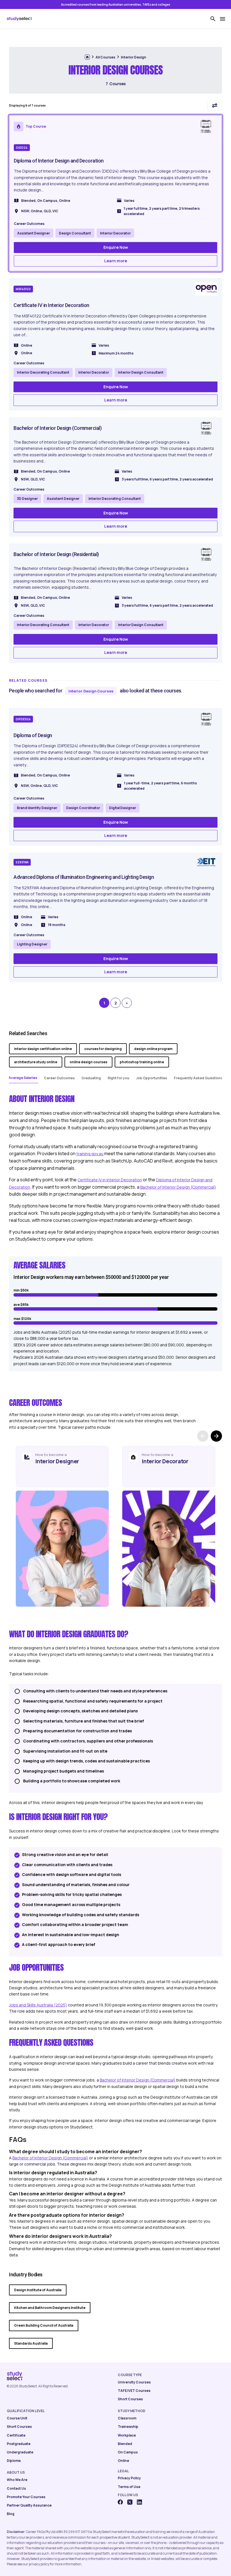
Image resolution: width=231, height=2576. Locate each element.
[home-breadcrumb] (87, 57)
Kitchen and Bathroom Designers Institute (50, 2308)
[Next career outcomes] (216, 1436)
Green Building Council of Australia (44, 2325)
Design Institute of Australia (38, 2290)
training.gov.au (90, 1154)
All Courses (105, 57)
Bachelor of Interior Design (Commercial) (178, 1187)
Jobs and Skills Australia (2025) (38, 2005)
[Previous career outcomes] (203, 1436)
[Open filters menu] (215, 105)
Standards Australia (31, 2343)
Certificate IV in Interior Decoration (110, 1180)
